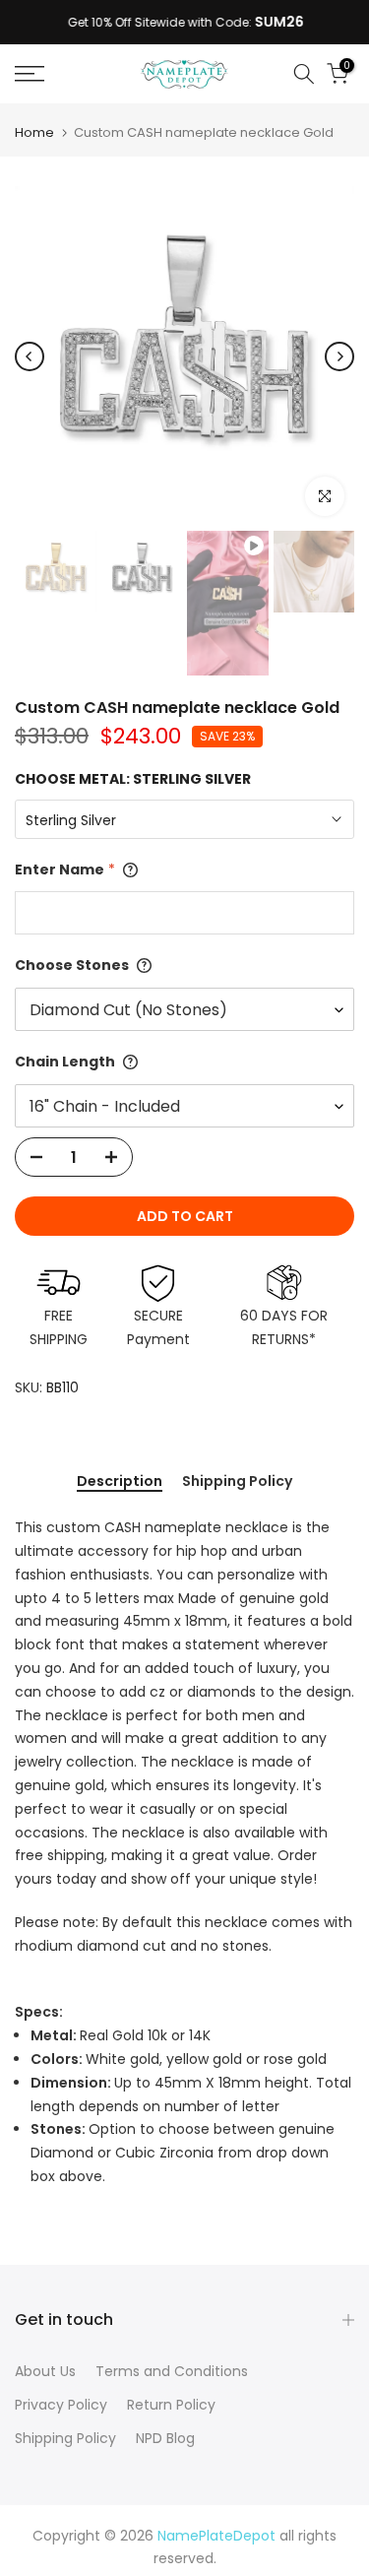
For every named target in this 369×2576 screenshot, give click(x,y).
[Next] (339, 356)
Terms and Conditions (172, 2371)
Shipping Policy (237, 1482)
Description (120, 1482)
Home (34, 132)
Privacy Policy (61, 2405)
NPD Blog (165, 2438)
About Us (45, 2371)
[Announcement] (184, 23)
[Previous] (30, 356)
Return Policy (171, 2405)
